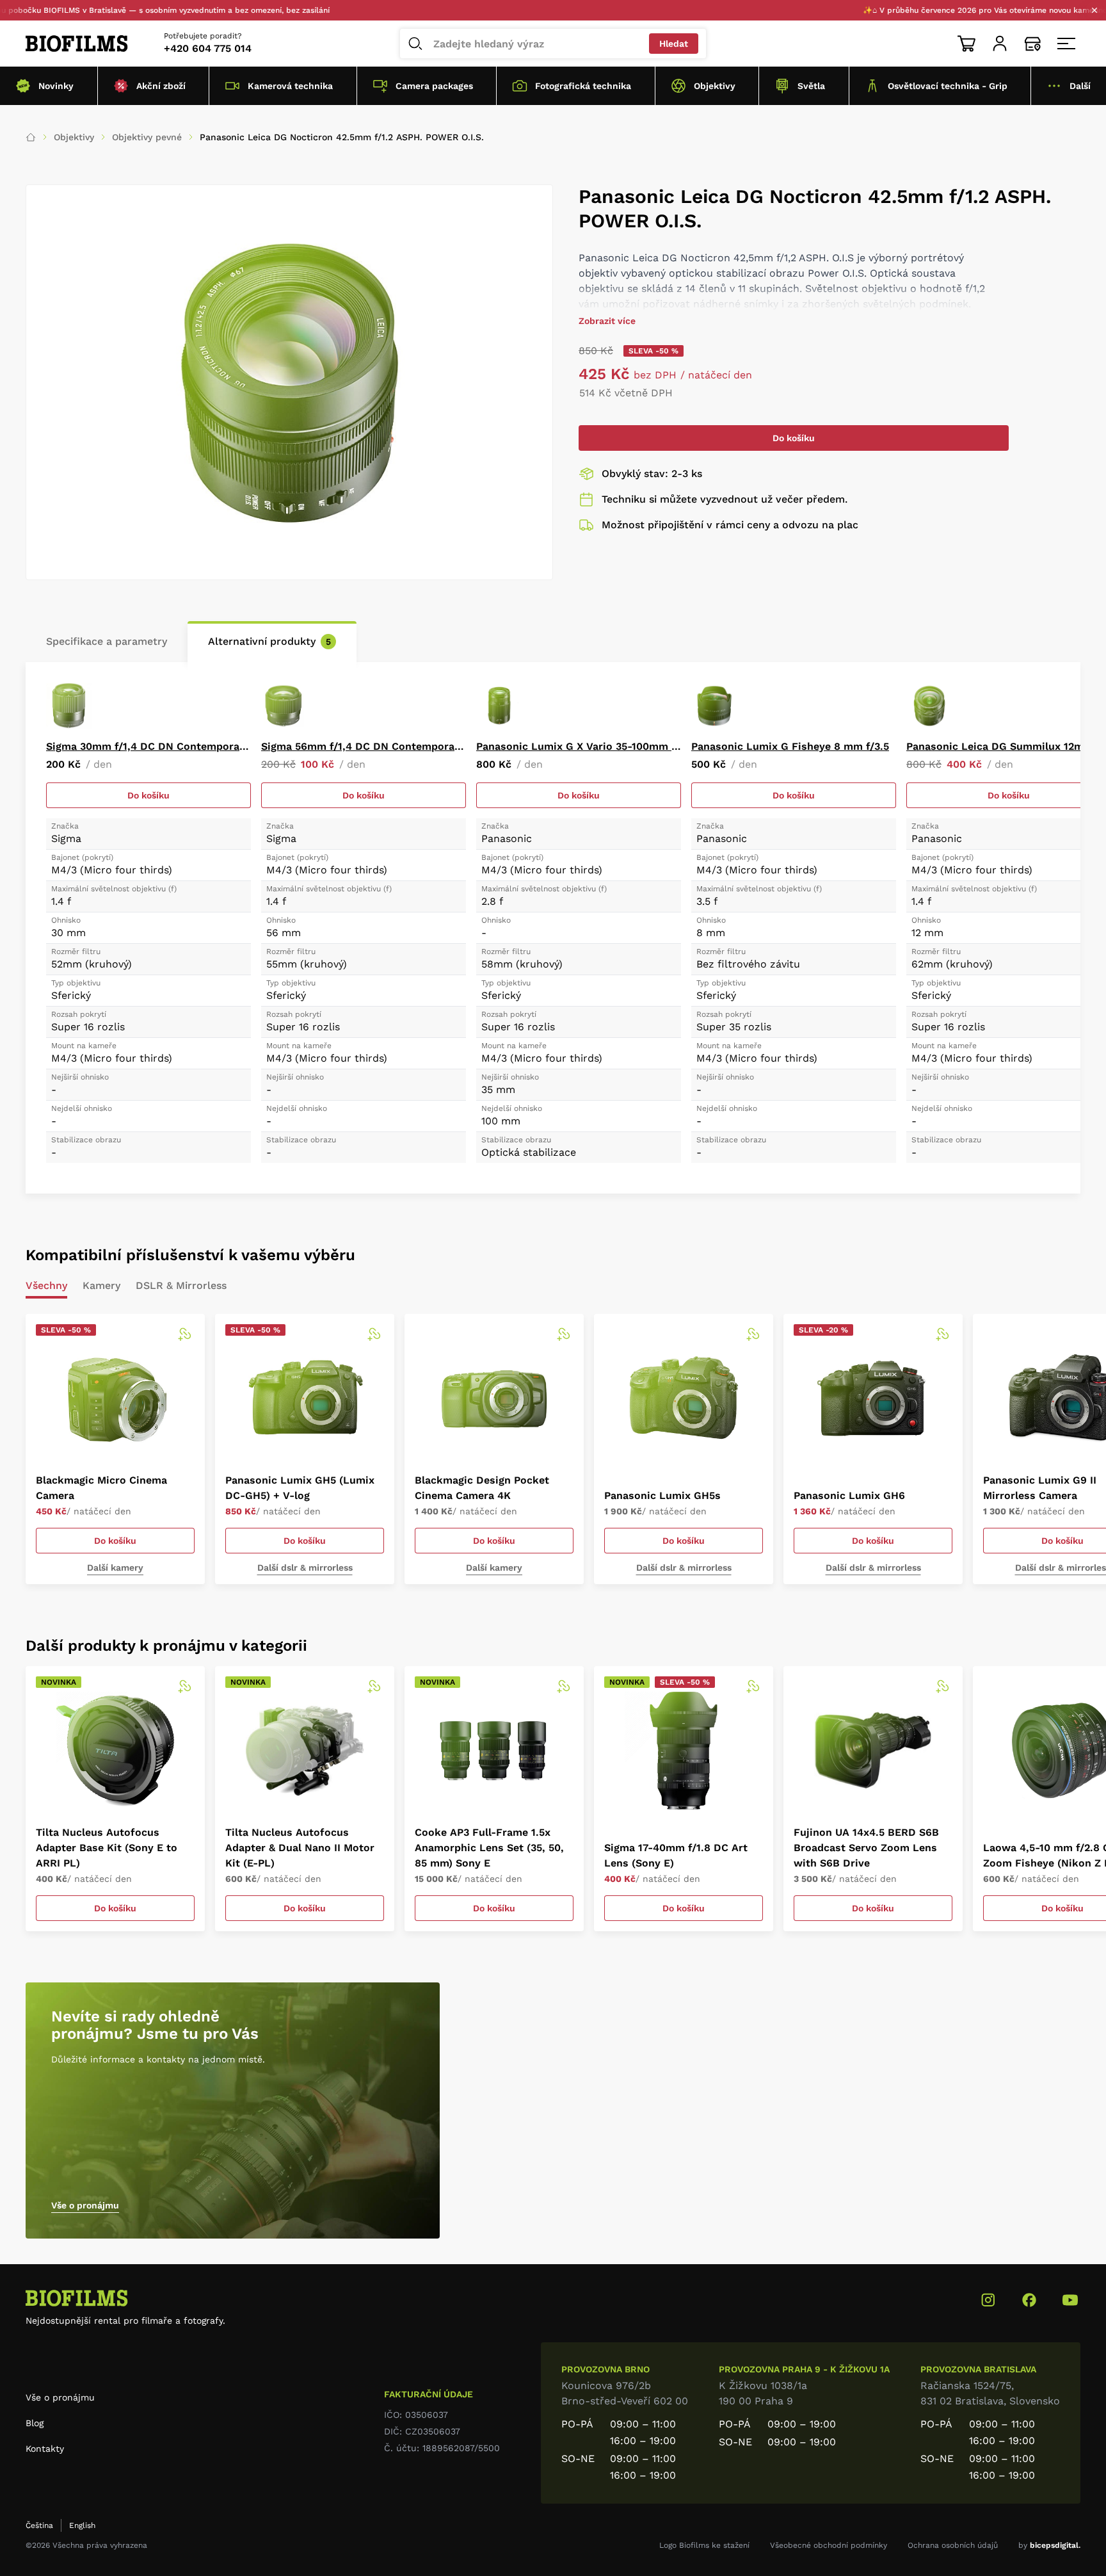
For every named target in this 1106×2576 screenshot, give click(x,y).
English (82, 2525)
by (1049, 2545)
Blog (35, 2423)
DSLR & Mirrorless (181, 1286)
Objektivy (715, 86)
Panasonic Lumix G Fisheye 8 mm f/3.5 (790, 746)
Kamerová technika (290, 86)
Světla (811, 86)
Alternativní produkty (269, 641)
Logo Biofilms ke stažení (704, 2545)
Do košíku (794, 438)
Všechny (46, 1286)
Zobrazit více (607, 321)
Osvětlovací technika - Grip (948, 86)
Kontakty (45, 2449)
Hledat (674, 44)
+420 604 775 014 (208, 48)
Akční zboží (161, 86)
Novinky (56, 86)
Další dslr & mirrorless (305, 1567)
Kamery (101, 1286)
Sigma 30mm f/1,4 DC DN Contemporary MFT (148, 746)
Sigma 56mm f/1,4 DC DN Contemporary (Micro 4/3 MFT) (364, 746)
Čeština (39, 2525)
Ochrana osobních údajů (953, 2545)
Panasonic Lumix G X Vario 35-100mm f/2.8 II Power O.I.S (579, 746)
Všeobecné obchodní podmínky (829, 2545)
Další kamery (115, 1567)
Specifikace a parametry (107, 641)
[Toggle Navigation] (1066, 44)
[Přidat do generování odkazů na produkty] (184, 1334)
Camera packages (434, 86)
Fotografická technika (583, 86)
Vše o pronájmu (85, 2205)
